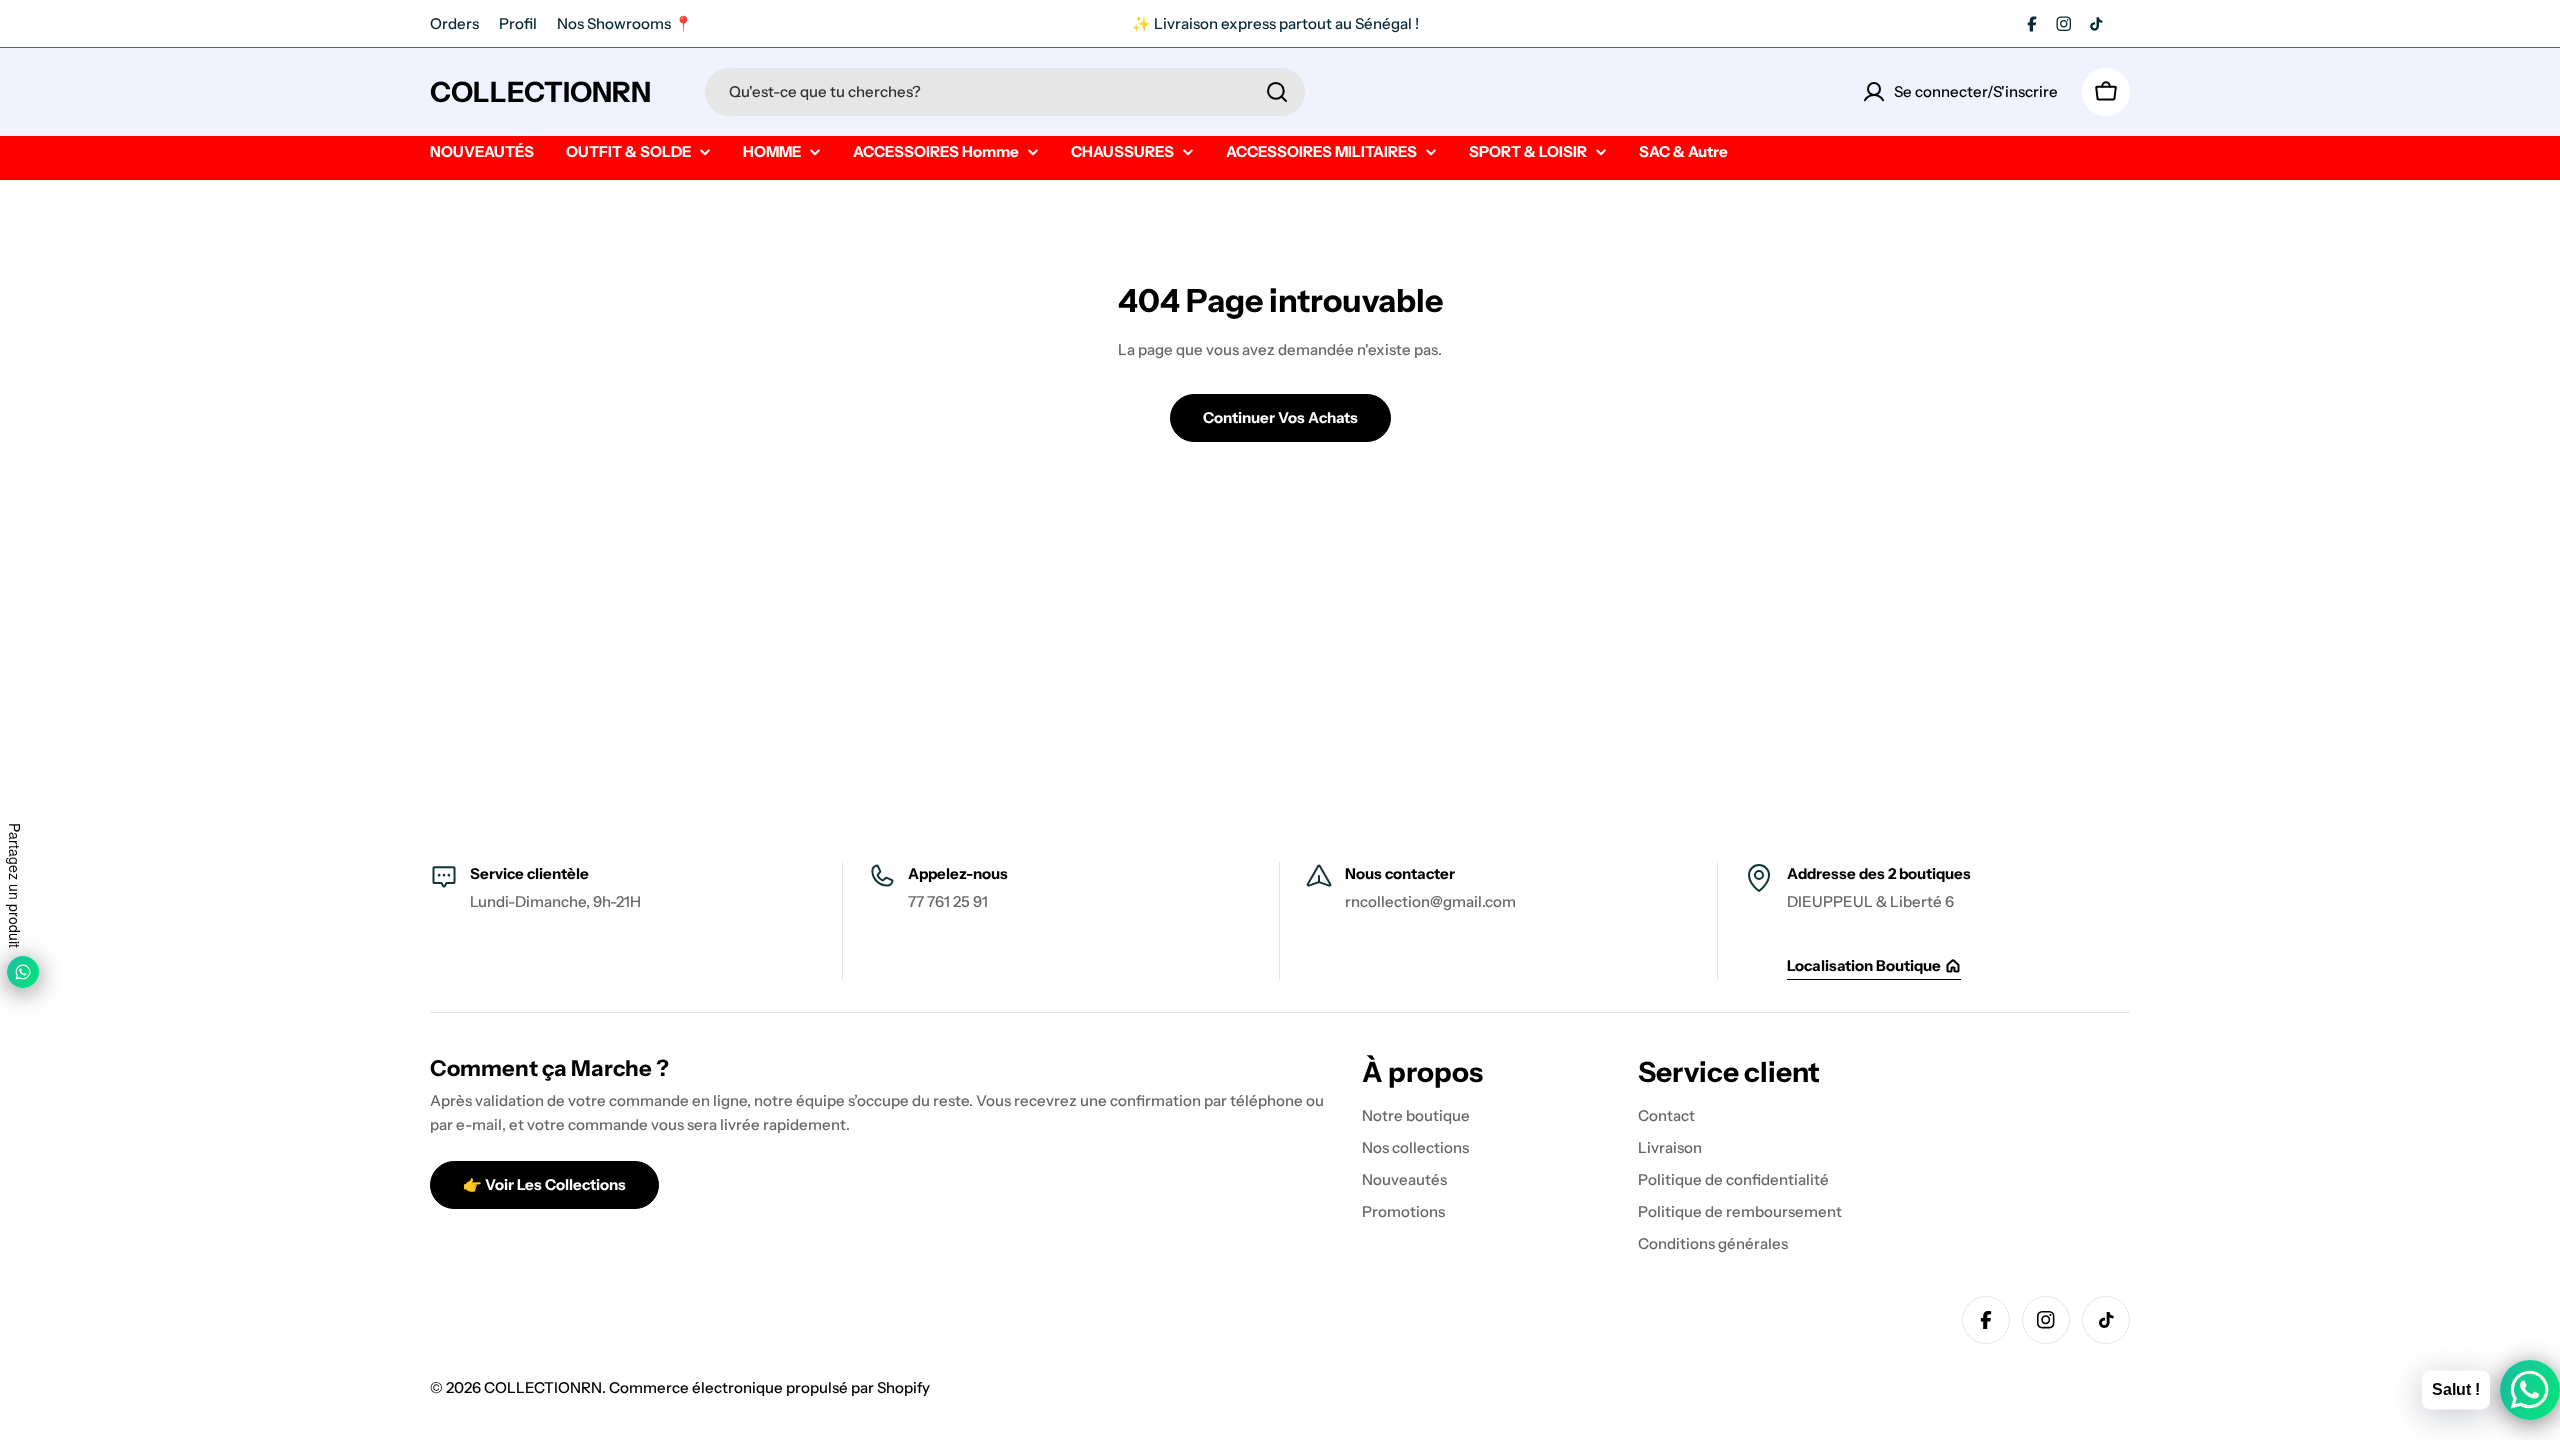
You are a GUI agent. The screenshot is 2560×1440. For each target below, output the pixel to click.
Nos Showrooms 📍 (625, 23)
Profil (518, 23)
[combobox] (1005, 92)
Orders (454, 23)
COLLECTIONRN (540, 92)
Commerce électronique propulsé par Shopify (769, 1387)
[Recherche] (1277, 92)
